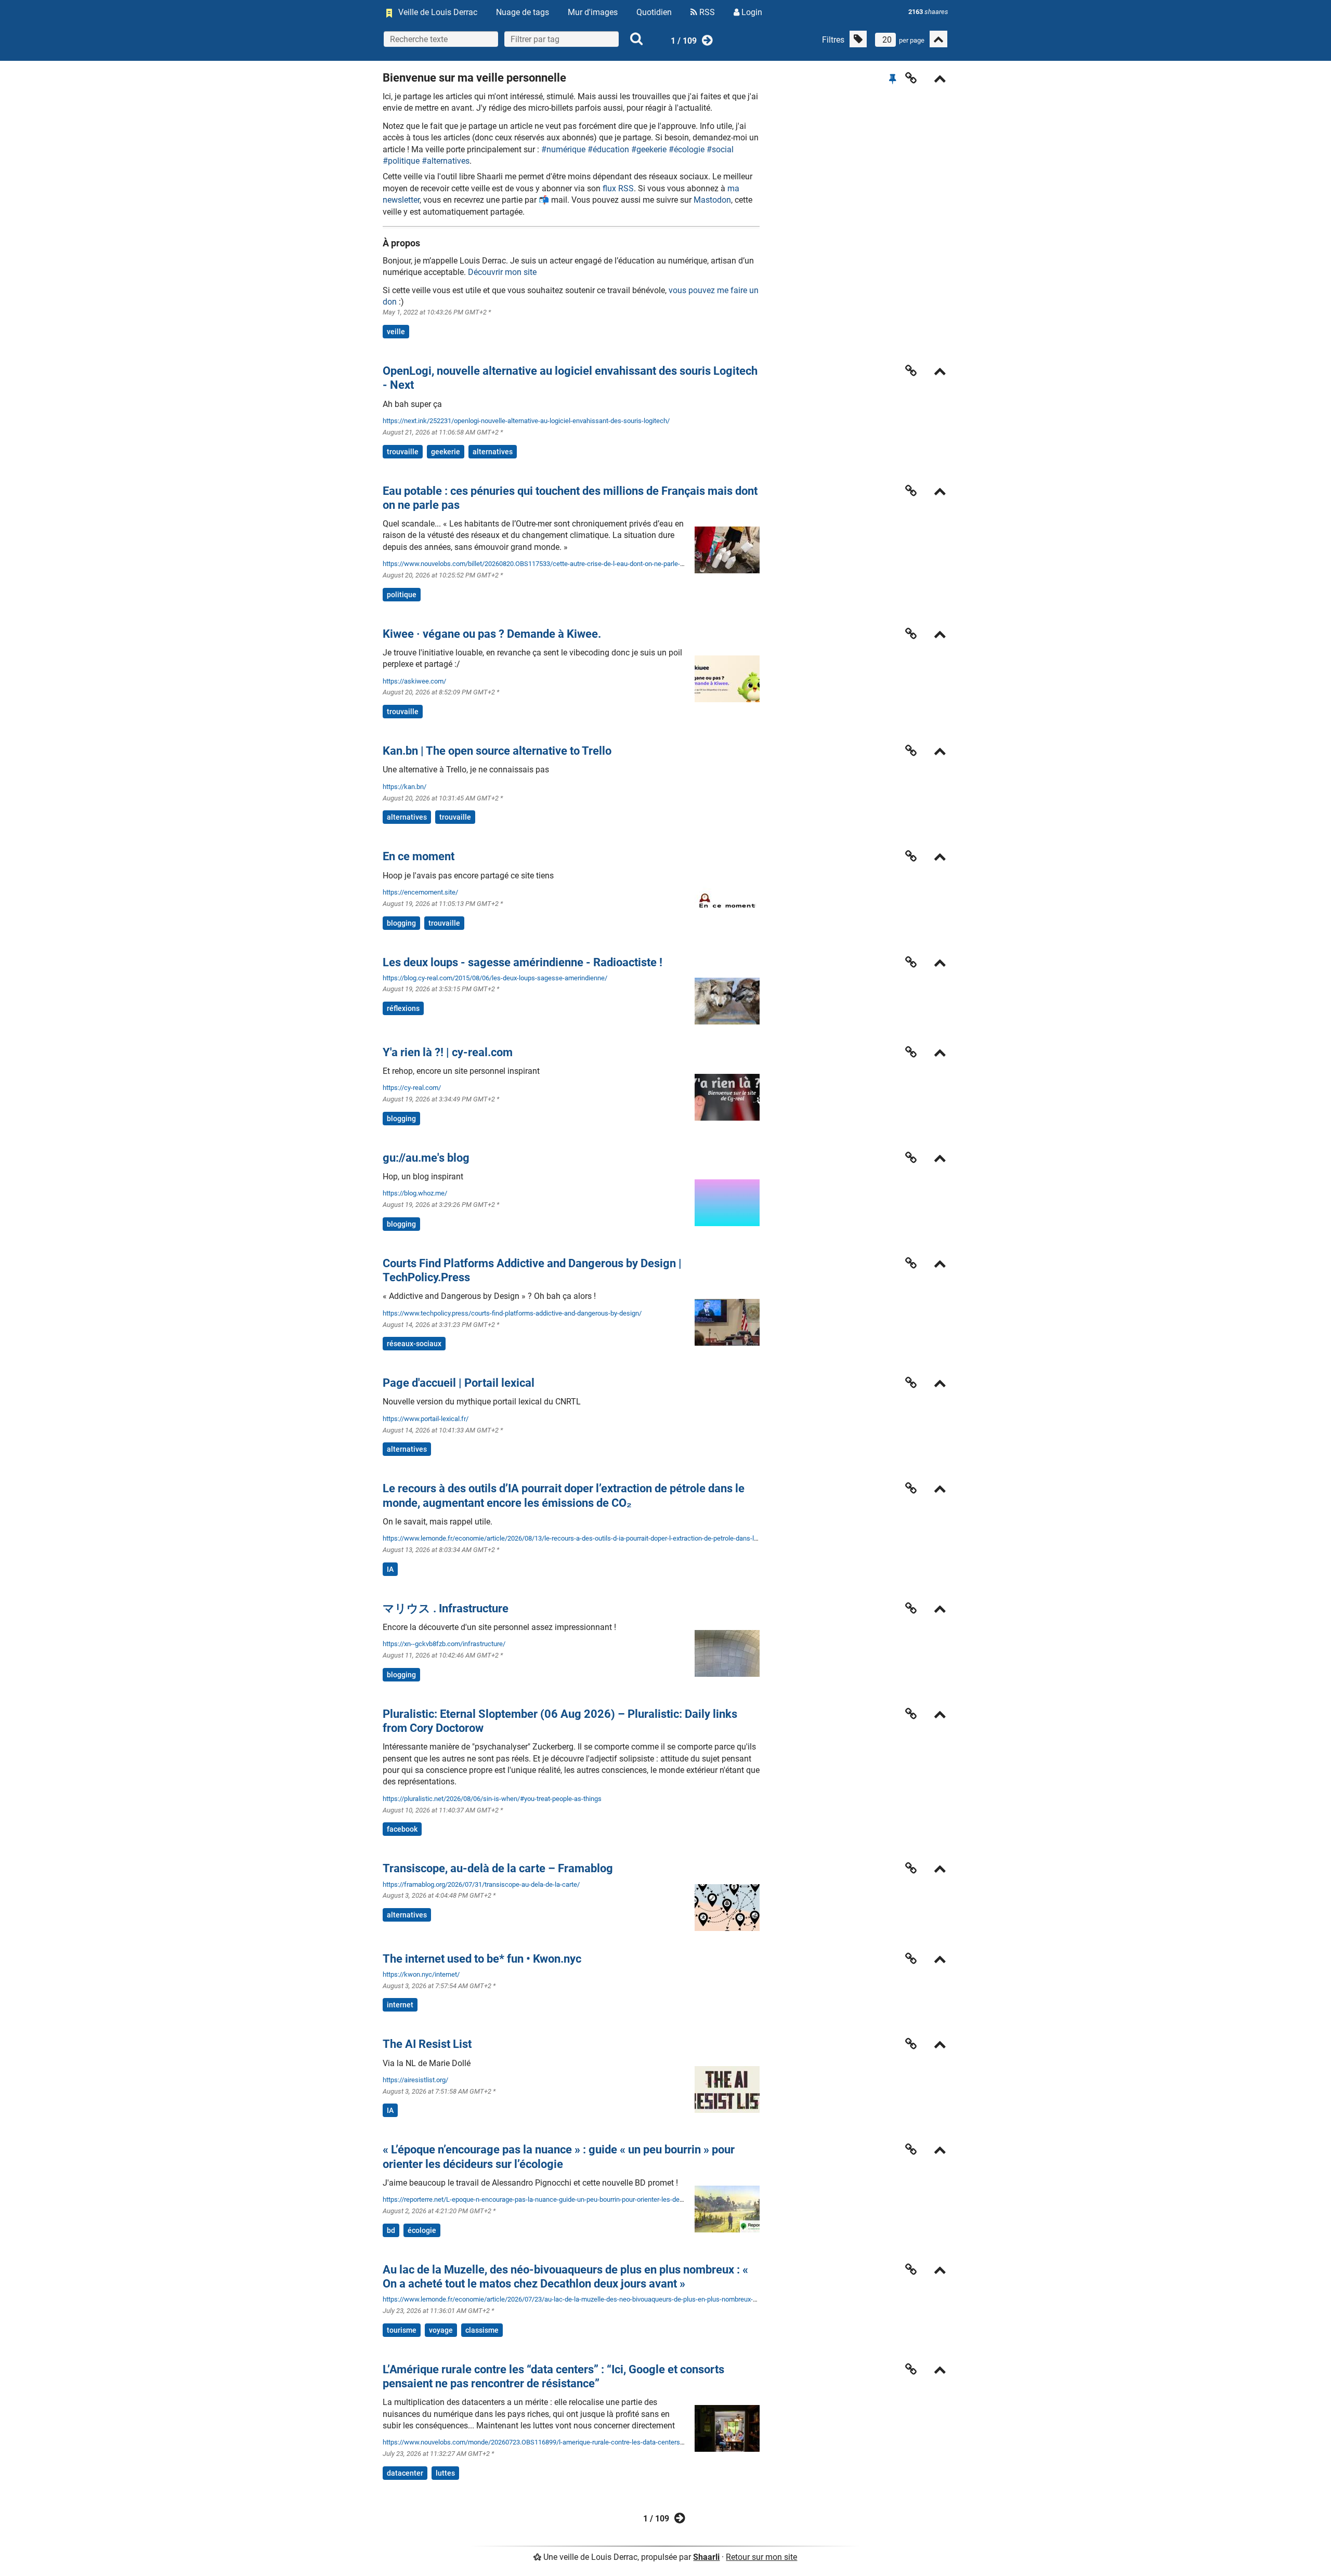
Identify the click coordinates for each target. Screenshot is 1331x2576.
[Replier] (940, 80)
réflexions (403, 1008)
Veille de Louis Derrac (438, 12)
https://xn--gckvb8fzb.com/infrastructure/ (444, 1644)
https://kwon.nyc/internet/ (421, 1974)
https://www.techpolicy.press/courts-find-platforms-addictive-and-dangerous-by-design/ (512, 1313)
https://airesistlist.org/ (415, 2080)
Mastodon (712, 200)
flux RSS (618, 188)
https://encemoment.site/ (420, 892)
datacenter (405, 2473)
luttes (445, 2473)
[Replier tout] (938, 39)
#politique (401, 161)
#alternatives (446, 161)
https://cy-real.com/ (412, 1088)
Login (751, 12)
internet (400, 2005)
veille (396, 332)
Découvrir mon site (502, 272)
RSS (706, 12)
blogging (401, 923)
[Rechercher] (636, 39)
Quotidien (654, 12)
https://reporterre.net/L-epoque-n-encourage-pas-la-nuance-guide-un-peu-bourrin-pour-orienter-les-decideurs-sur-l (550, 2199)
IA (390, 1569)
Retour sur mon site (761, 2557)
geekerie (446, 452)
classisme (482, 2330)
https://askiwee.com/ (414, 681)
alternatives (493, 452)
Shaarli (706, 2557)
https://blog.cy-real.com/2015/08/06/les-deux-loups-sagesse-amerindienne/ (495, 978)
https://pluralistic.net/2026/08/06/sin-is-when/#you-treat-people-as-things (492, 1799)
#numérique (563, 149)
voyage (441, 2330)
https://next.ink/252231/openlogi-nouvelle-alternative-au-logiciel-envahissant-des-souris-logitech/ (526, 421)
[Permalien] (911, 78)
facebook (402, 1829)
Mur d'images (593, 12)
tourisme (402, 2330)
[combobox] (562, 39)
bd (391, 2230)
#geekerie (649, 149)
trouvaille (403, 452)
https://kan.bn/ (404, 787)
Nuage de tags (523, 12)
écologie (422, 2230)
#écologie (687, 149)
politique (402, 595)
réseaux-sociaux (414, 1344)
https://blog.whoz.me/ (415, 1193)
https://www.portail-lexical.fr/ (426, 1419)
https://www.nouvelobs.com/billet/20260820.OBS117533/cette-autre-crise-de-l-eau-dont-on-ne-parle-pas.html (544, 564)
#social (720, 149)
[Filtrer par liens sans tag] (858, 39)
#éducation (608, 149)
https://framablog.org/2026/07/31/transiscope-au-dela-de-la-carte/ (481, 1884)
